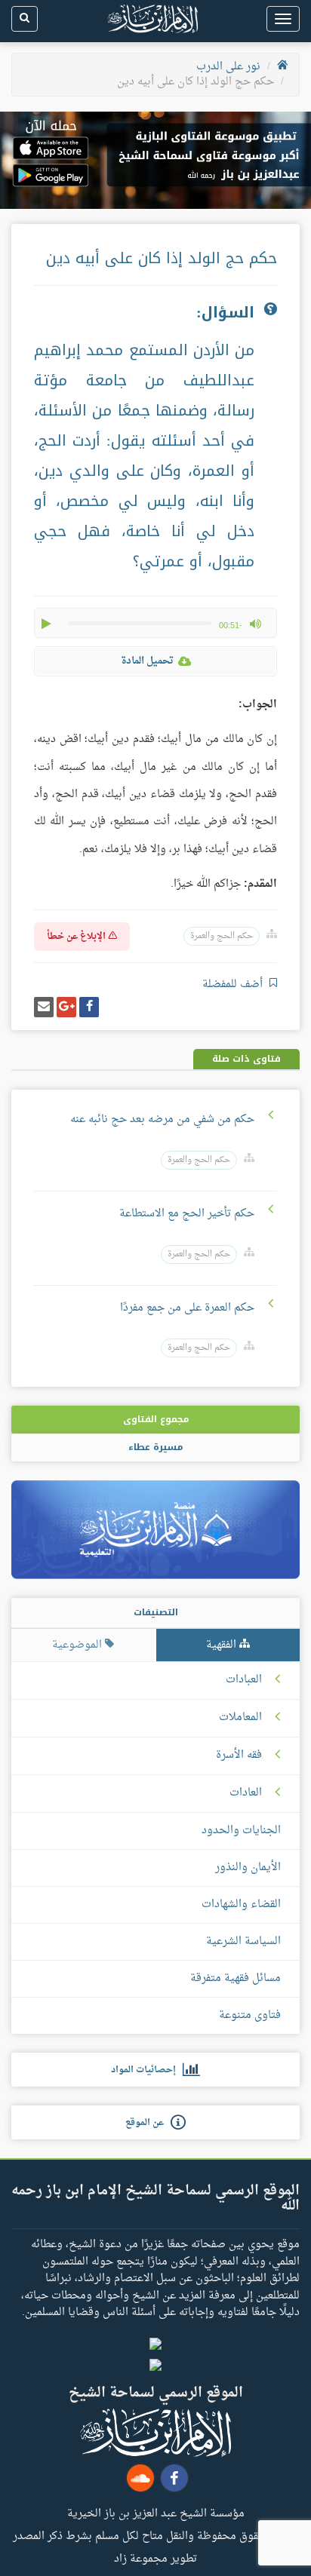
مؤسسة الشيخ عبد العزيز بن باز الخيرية (156, 2513)
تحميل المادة (147, 661)
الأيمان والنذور (248, 1868)
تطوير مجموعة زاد (155, 2558)
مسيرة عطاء (155, 1447)
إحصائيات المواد (147, 2070)
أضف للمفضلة (234, 984)
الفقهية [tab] (223, 1645)
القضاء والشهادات (241, 1904)
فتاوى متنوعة (250, 2015)
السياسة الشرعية (243, 1941)
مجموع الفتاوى (156, 1419)
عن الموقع (148, 2123)
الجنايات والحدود (241, 1831)
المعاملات (240, 1718)
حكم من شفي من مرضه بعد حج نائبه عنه (162, 1119)
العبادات (244, 1680)
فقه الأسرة (239, 1756)
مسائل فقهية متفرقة (236, 1978)
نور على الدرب (228, 67)
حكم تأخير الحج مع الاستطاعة (187, 1214)
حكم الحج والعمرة (222, 936)
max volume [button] (255, 624)
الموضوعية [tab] (79, 1645)
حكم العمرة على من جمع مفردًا (187, 1308)
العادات (246, 1793)
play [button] (48, 624)
